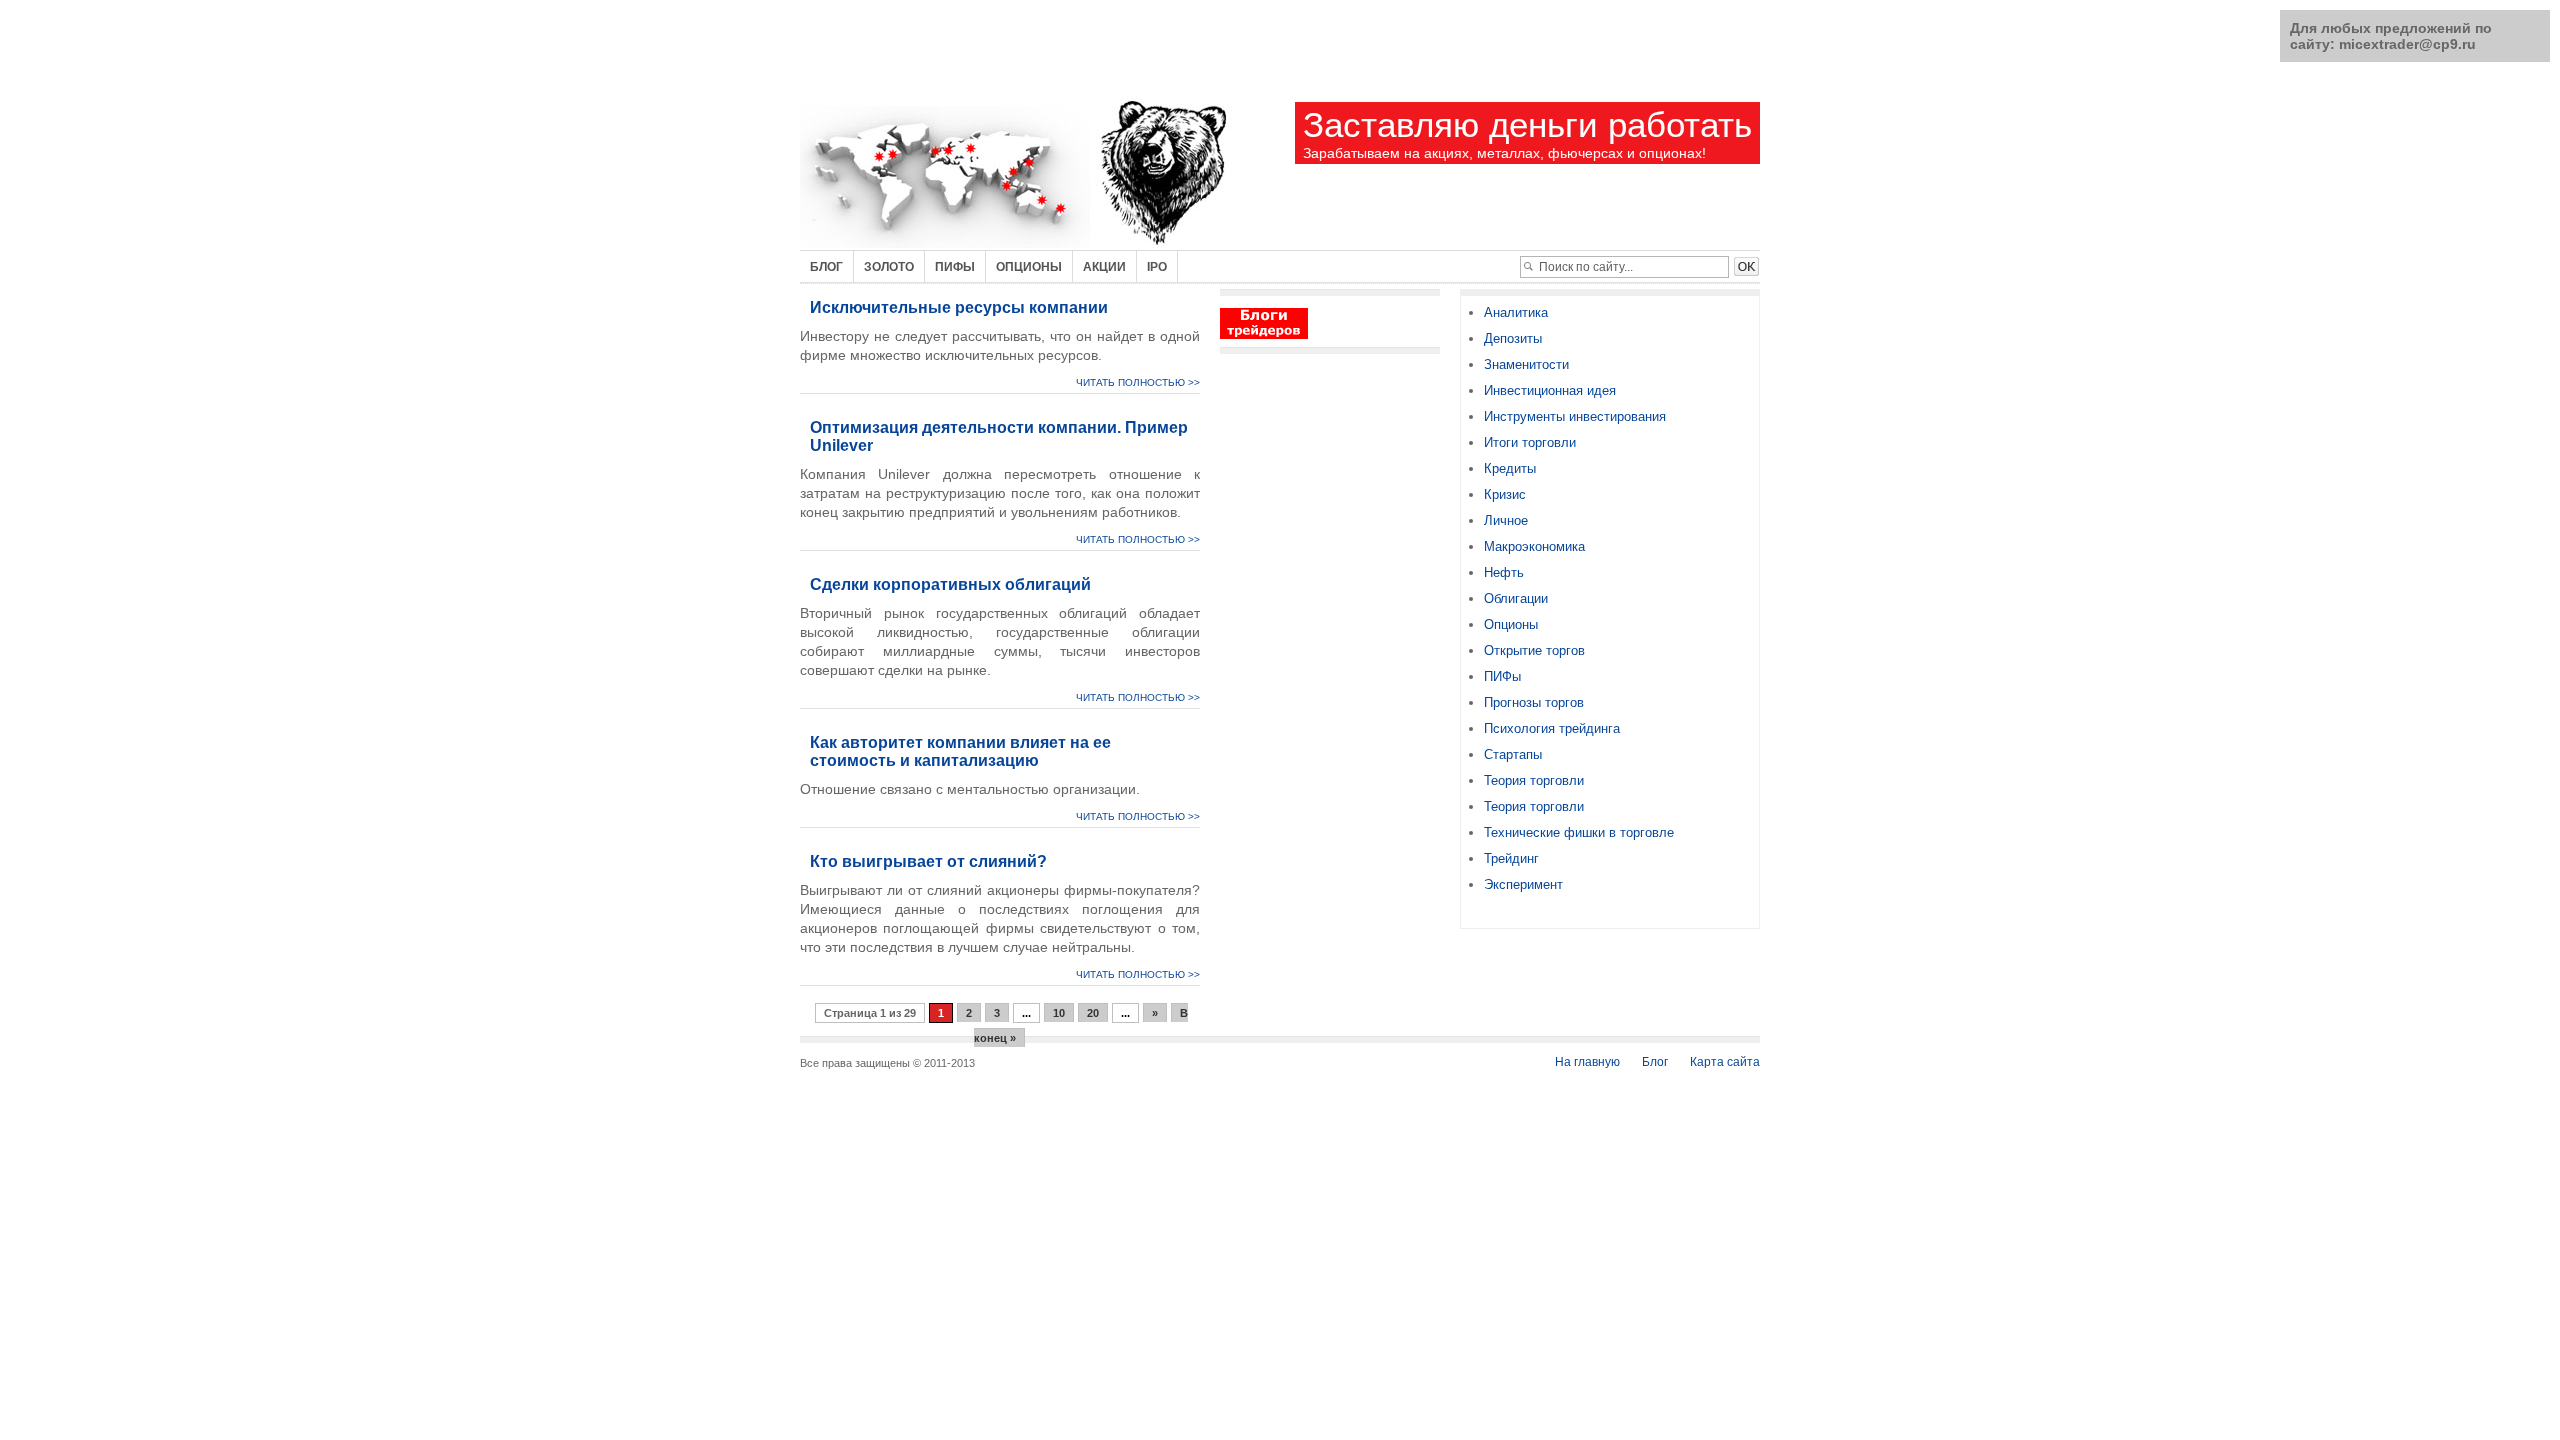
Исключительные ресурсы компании (959, 307)
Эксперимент (1523, 884)
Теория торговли (1534, 780)
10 (1059, 1013)
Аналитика (1516, 312)
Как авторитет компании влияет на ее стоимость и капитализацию (960, 751)
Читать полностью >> (1138, 382)
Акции (1104, 267)
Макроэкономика (1534, 546)
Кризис (1505, 494)
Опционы (1029, 267)
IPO (1157, 267)
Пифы (955, 267)
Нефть (1504, 572)
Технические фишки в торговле (1579, 832)
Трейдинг (1511, 858)
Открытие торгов (1534, 650)
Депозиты (1513, 338)
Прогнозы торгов (1534, 702)
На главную (1587, 1062)
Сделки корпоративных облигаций (950, 584)
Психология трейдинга (1552, 728)
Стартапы (1513, 754)
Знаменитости (1526, 364)
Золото (889, 267)
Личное (1506, 520)
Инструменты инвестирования (1575, 416)
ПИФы (1502, 676)
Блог (826, 267)
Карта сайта (1725, 1062)
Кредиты (1510, 468)
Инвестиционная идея (1550, 390)
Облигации (1516, 598)
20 (1093, 1013)
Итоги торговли (1530, 442)
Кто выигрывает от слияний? (928, 861)
